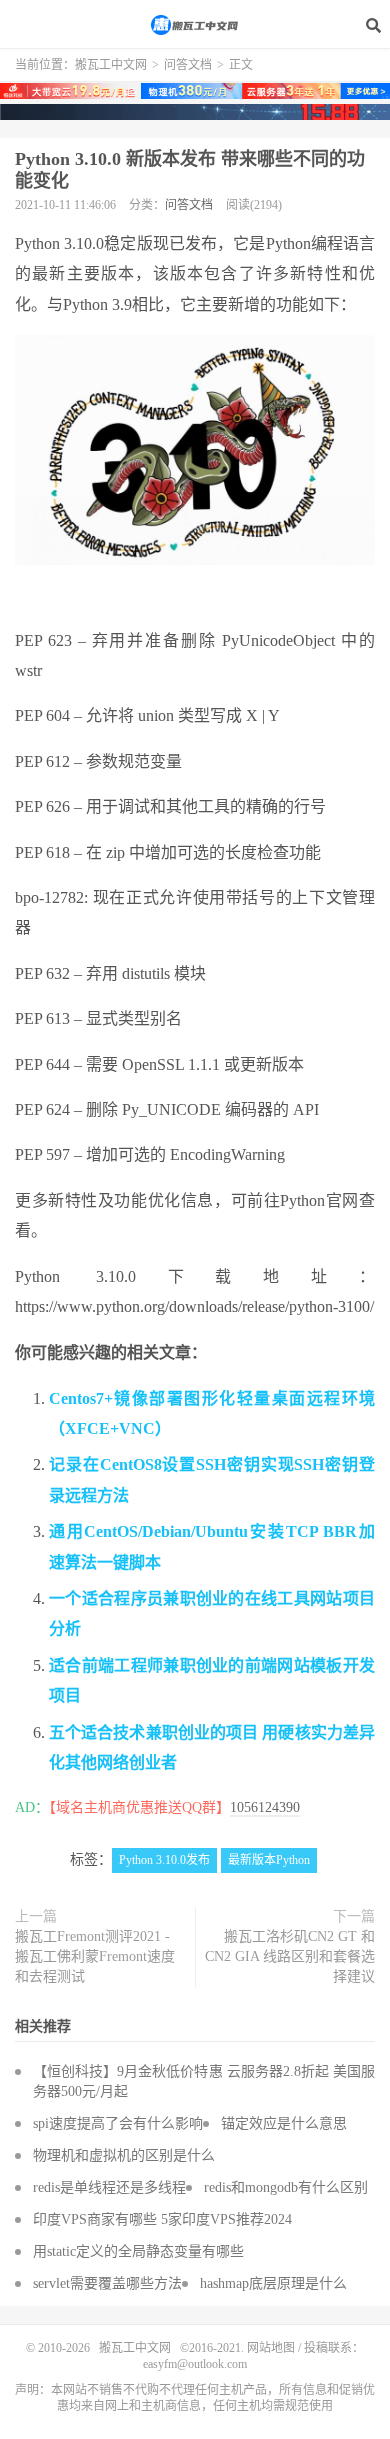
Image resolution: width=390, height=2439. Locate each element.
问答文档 (188, 65)
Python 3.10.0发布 (164, 1860)
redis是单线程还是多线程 (109, 2187)
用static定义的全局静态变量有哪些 (138, 2251)
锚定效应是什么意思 (284, 2123)
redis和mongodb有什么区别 (286, 2187)
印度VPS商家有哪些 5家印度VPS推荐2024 (162, 2219)
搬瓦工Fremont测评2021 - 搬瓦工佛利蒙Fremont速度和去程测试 (95, 1956)
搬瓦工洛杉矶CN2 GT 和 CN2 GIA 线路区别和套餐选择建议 (290, 1956)
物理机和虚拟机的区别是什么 (124, 2155)
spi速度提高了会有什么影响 (118, 2123)
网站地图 (271, 2348)
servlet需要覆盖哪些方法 (107, 2283)
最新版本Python (269, 1860)
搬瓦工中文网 (195, 25)
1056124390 (265, 1807)
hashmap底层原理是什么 (273, 2283)
